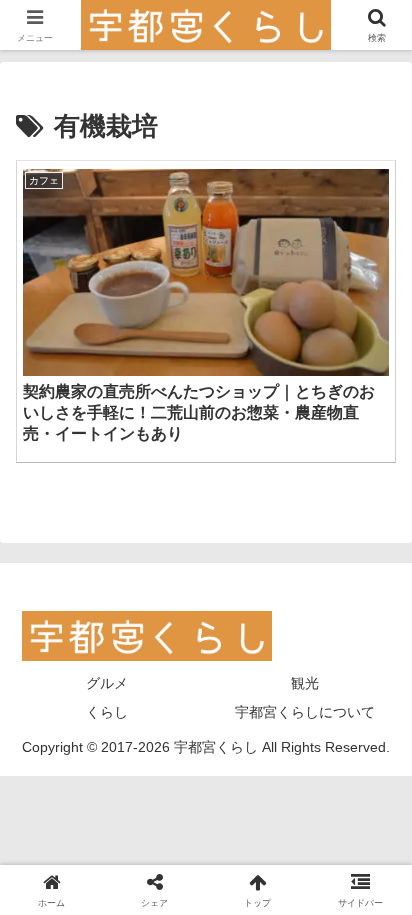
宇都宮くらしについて (305, 712)
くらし (107, 712)
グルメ (107, 683)
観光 (305, 683)
